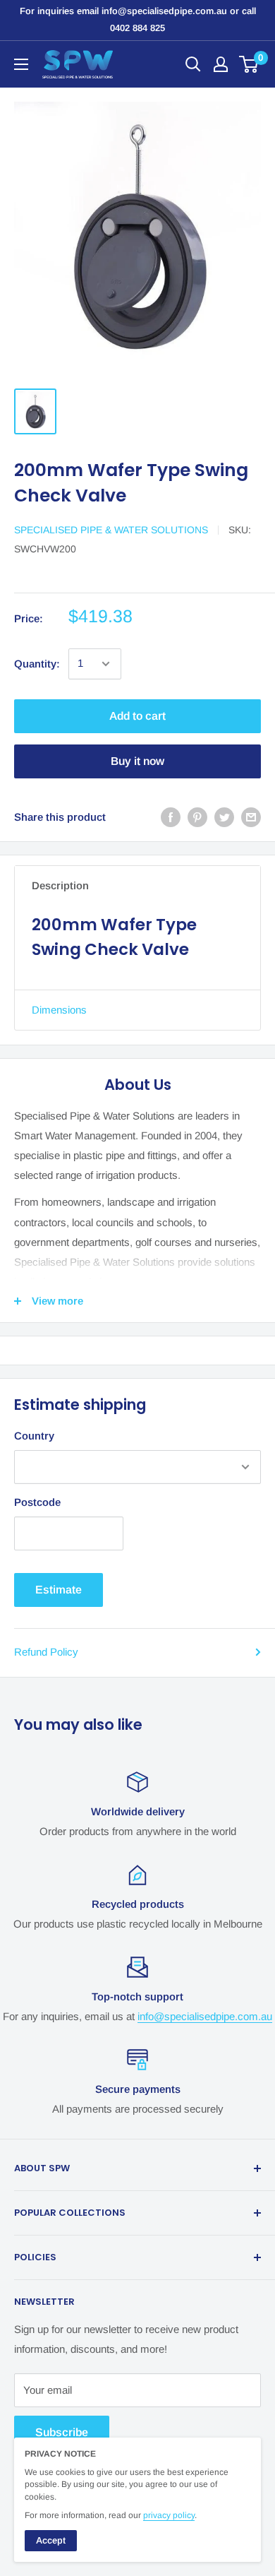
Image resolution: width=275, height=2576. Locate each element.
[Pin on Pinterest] (197, 817)
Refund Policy (46, 1652)
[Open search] (193, 64)
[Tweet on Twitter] (224, 817)
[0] (249, 64)
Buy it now (137, 761)
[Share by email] (251, 817)
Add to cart (137, 716)
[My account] (221, 64)
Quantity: (37, 664)
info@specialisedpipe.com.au (205, 2016)
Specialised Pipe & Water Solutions (111, 530)
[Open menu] (21, 64)
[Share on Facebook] (171, 817)
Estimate (59, 1590)
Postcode (37, 1502)
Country (34, 1436)
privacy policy (169, 2515)
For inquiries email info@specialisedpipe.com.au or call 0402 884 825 (138, 19)
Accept (51, 2540)
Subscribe (62, 2432)
